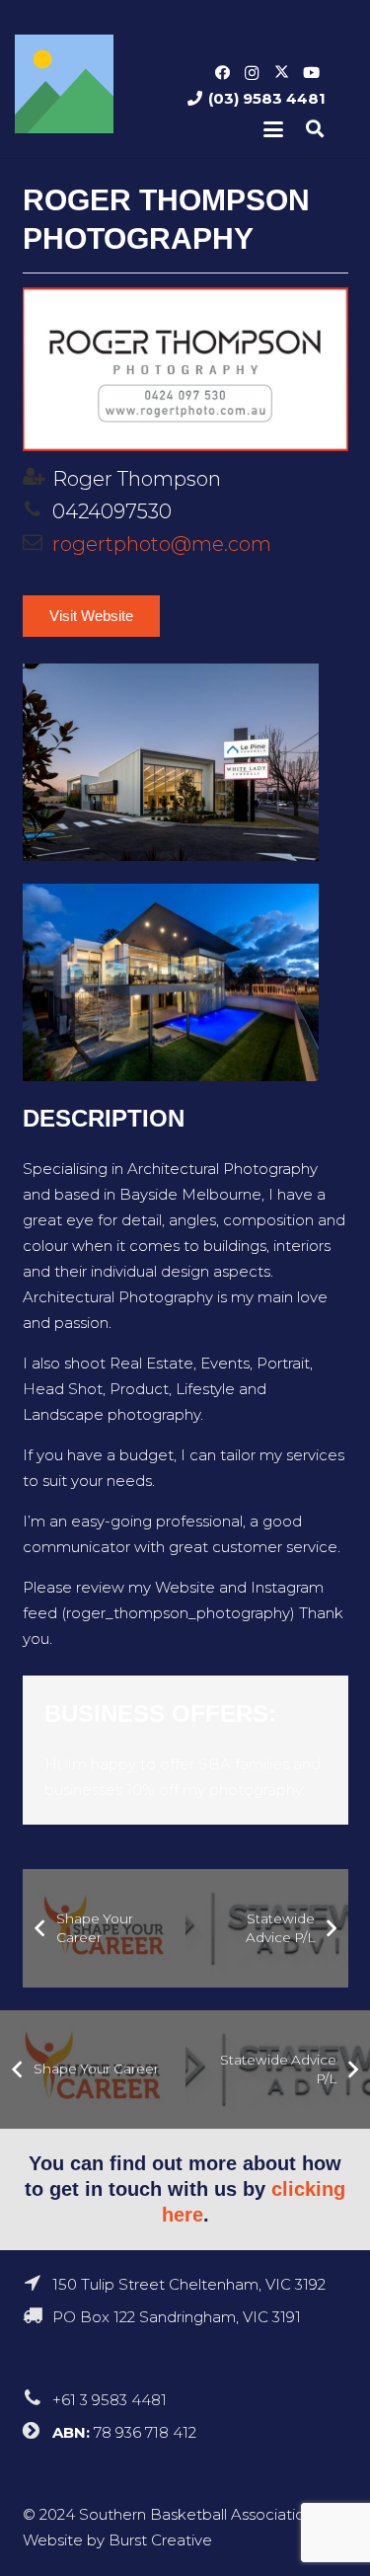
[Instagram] (252, 73)
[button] (273, 129)
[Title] (64, 84)
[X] (281, 73)
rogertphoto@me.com (162, 544)
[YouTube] (311, 73)
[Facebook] (222, 73)
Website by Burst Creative (117, 2540)
